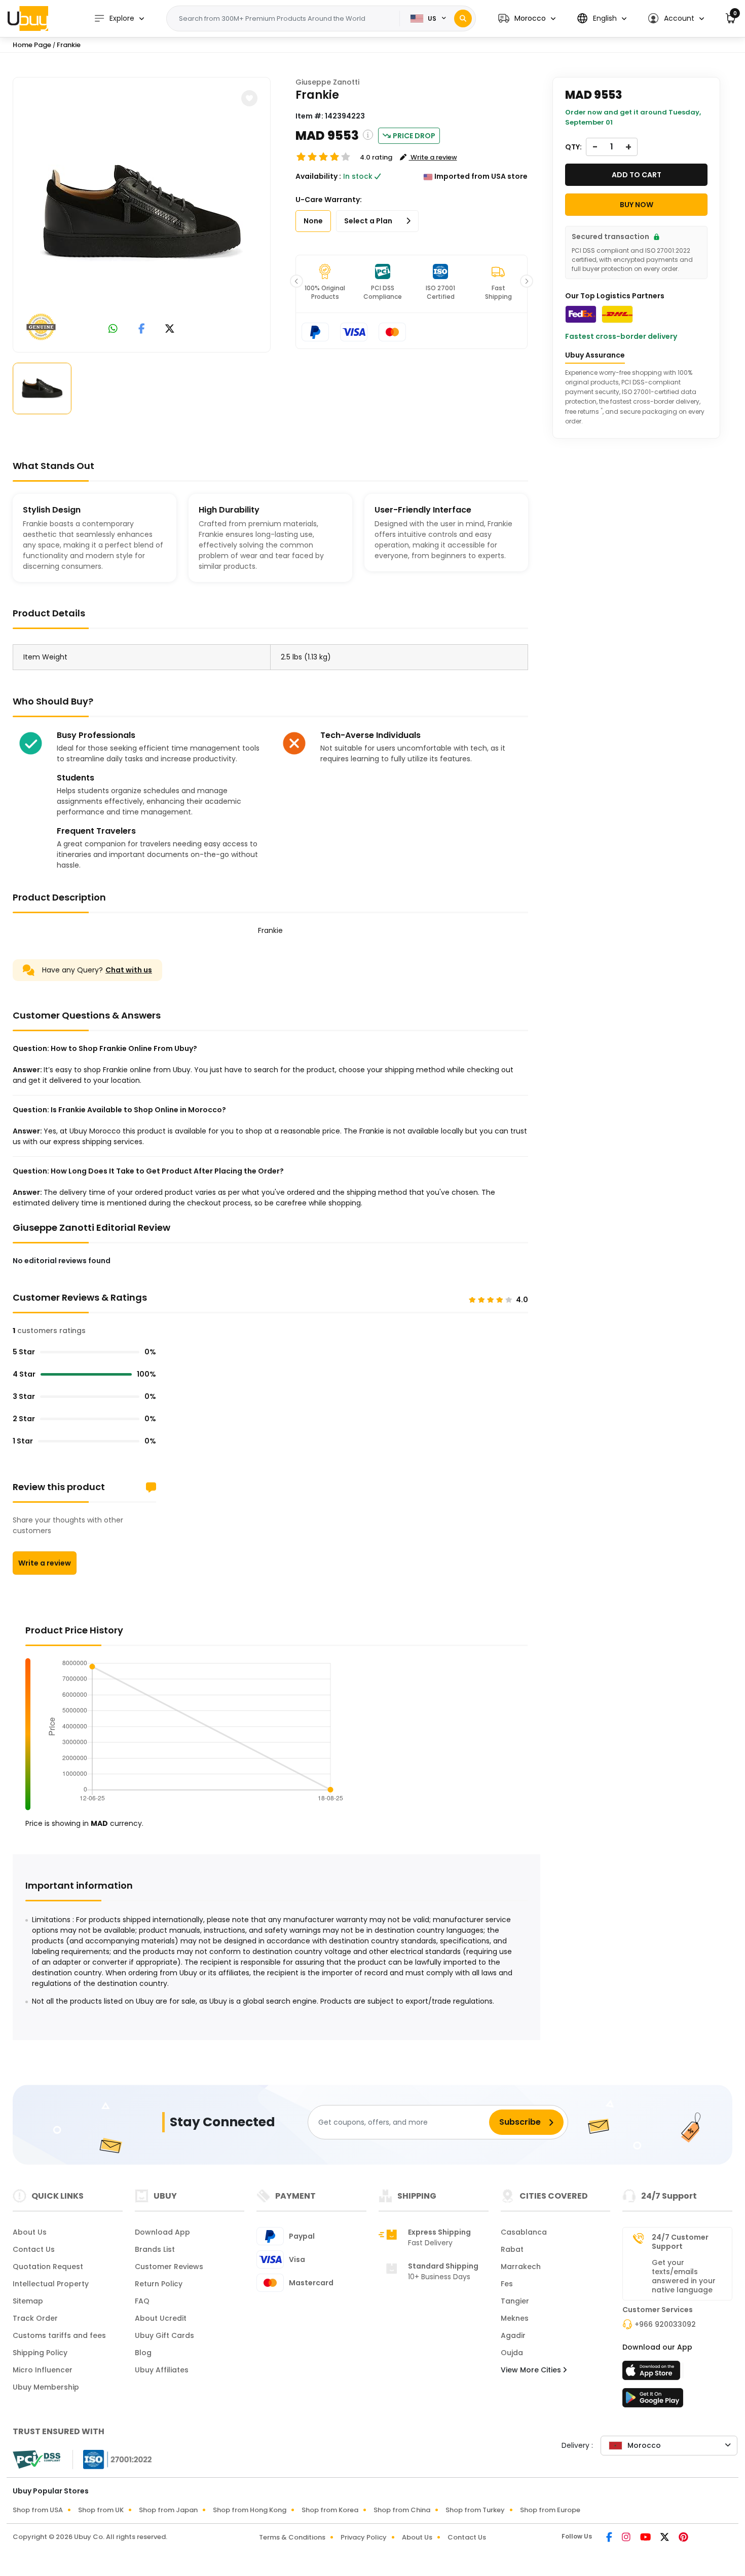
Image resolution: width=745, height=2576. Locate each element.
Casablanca (524, 2232)
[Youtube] (646, 2538)
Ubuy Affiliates (162, 2370)
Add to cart (637, 175)
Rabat (512, 2249)
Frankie (69, 45)
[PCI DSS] (36, 2460)
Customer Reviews (169, 2267)
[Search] (463, 18)
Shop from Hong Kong (250, 2510)
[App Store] (653, 2373)
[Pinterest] (683, 2538)
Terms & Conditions (292, 2537)
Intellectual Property (51, 2284)
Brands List (155, 2249)
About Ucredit (161, 2318)
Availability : (318, 176)
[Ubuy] (28, 18)
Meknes (515, 2318)
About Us (30, 2232)
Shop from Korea (330, 2510)
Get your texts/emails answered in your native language (684, 2276)
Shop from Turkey (475, 2510)
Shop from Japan (168, 2510)
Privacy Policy (364, 2537)
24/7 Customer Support (680, 2242)
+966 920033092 (665, 2324)
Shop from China (402, 2510)
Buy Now (637, 205)
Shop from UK (101, 2510)
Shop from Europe (550, 2510)
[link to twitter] (170, 329)
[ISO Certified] (113, 2459)
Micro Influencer (43, 2370)
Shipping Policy (40, 2353)
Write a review (45, 1563)
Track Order (35, 2318)
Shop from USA (38, 2510)
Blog (143, 2353)
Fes (507, 2284)
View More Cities (532, 2370)
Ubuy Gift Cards (164, 2335)
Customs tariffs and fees (59, 2335)
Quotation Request (48, 2267)
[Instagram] (627, 2538)
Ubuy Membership (46, 2387)
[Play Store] (653, 2401)
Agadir (513, 2335)
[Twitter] (665, 2538)
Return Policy (159, 2284)
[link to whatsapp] (113, 329)
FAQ (142, 2301)
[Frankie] (141, 213)
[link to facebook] (142, 329)
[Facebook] (610, 2538)
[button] (527, 18)
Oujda (512, 2353)
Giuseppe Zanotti (327, 82)
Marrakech (521, 2267)
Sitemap (28, 2301)
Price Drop (414, 136)
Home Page (32, 45)
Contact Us (34, 2249)
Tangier (515, 2301)
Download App (162, 2232)
